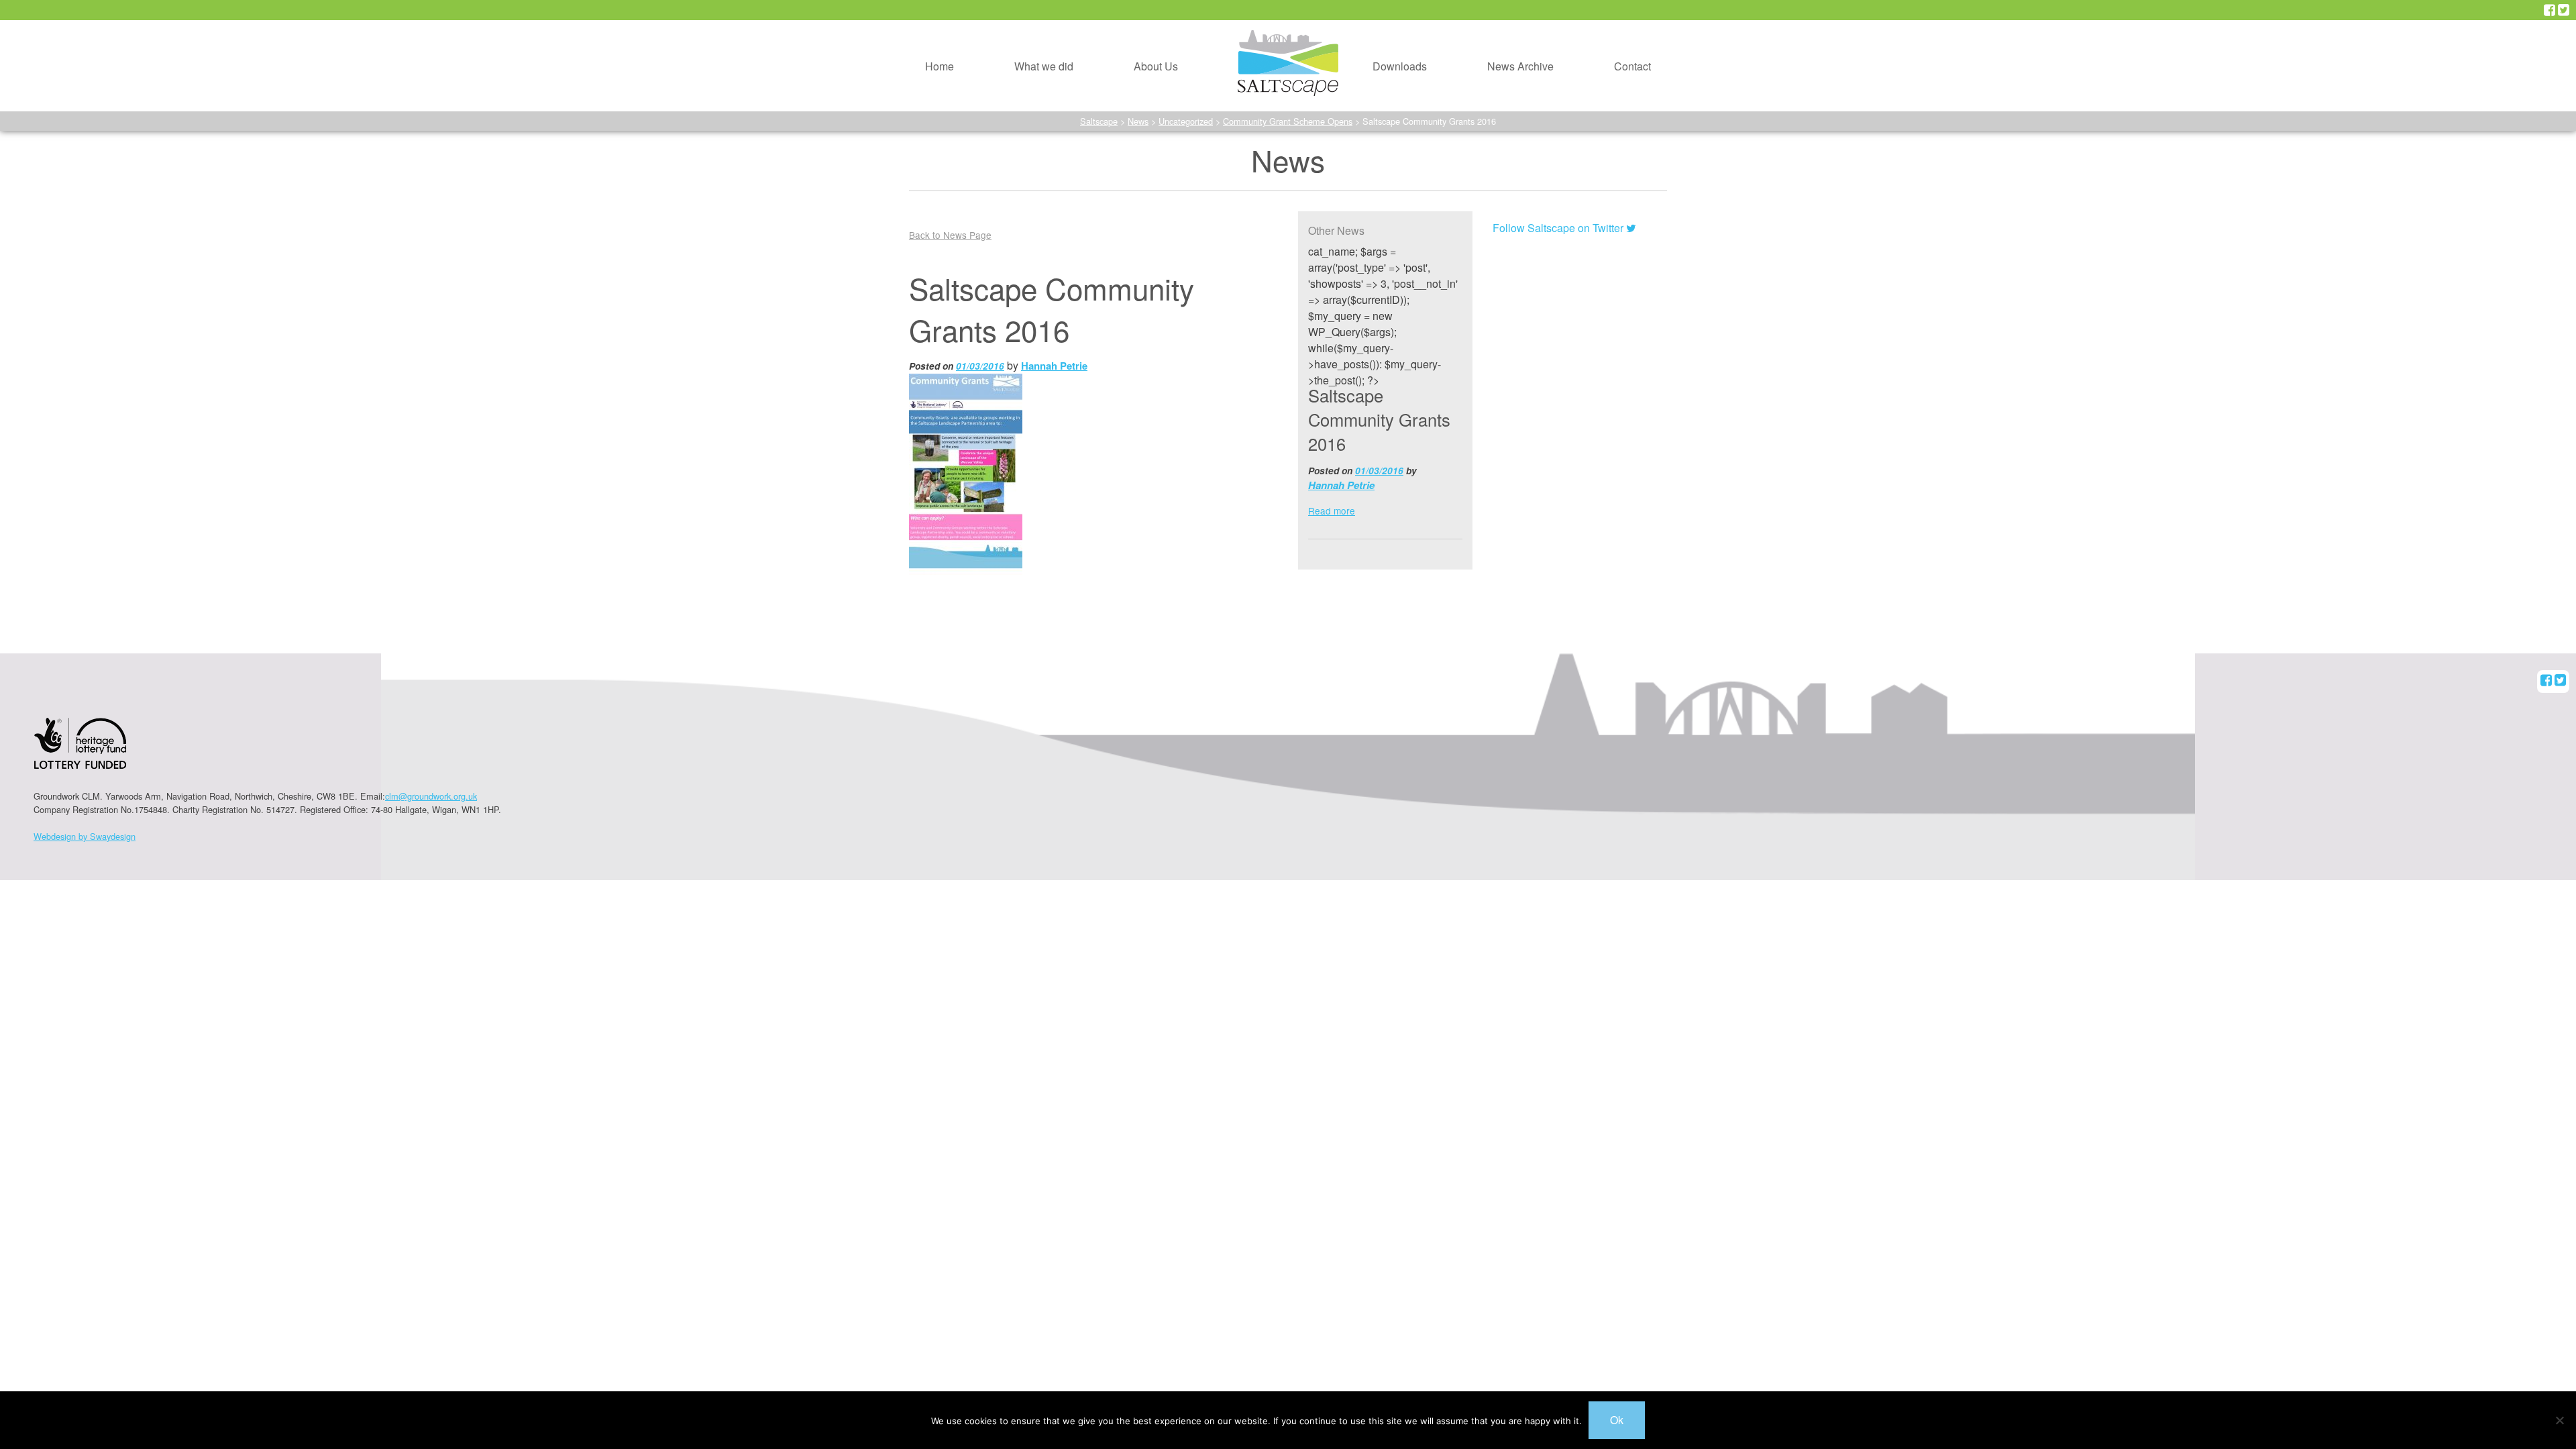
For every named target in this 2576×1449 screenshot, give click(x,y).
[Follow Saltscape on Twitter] (2564, 10)
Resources (1375, 25)
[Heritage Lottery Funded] (80, 752)
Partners (1130, 88)
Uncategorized (1186, 121)
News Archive (1520, 66)
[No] (2559, 1420)
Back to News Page (950, 235)
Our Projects (1020, 25)
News (1138, 121)
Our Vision (1135, 25)
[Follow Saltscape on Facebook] (2550, 10)
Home (940, 66)
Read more (1332, 511)
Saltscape (1099, 121)
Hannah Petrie (1054, 366)
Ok (1617, 1420)
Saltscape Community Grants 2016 (1379, 419)
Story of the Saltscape (1162, 57)
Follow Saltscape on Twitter (1559, 228)
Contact (1632, 66)
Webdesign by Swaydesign (85, 836)
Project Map (1019, 57)
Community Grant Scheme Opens (1288, 121)
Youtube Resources (1396, 57)
